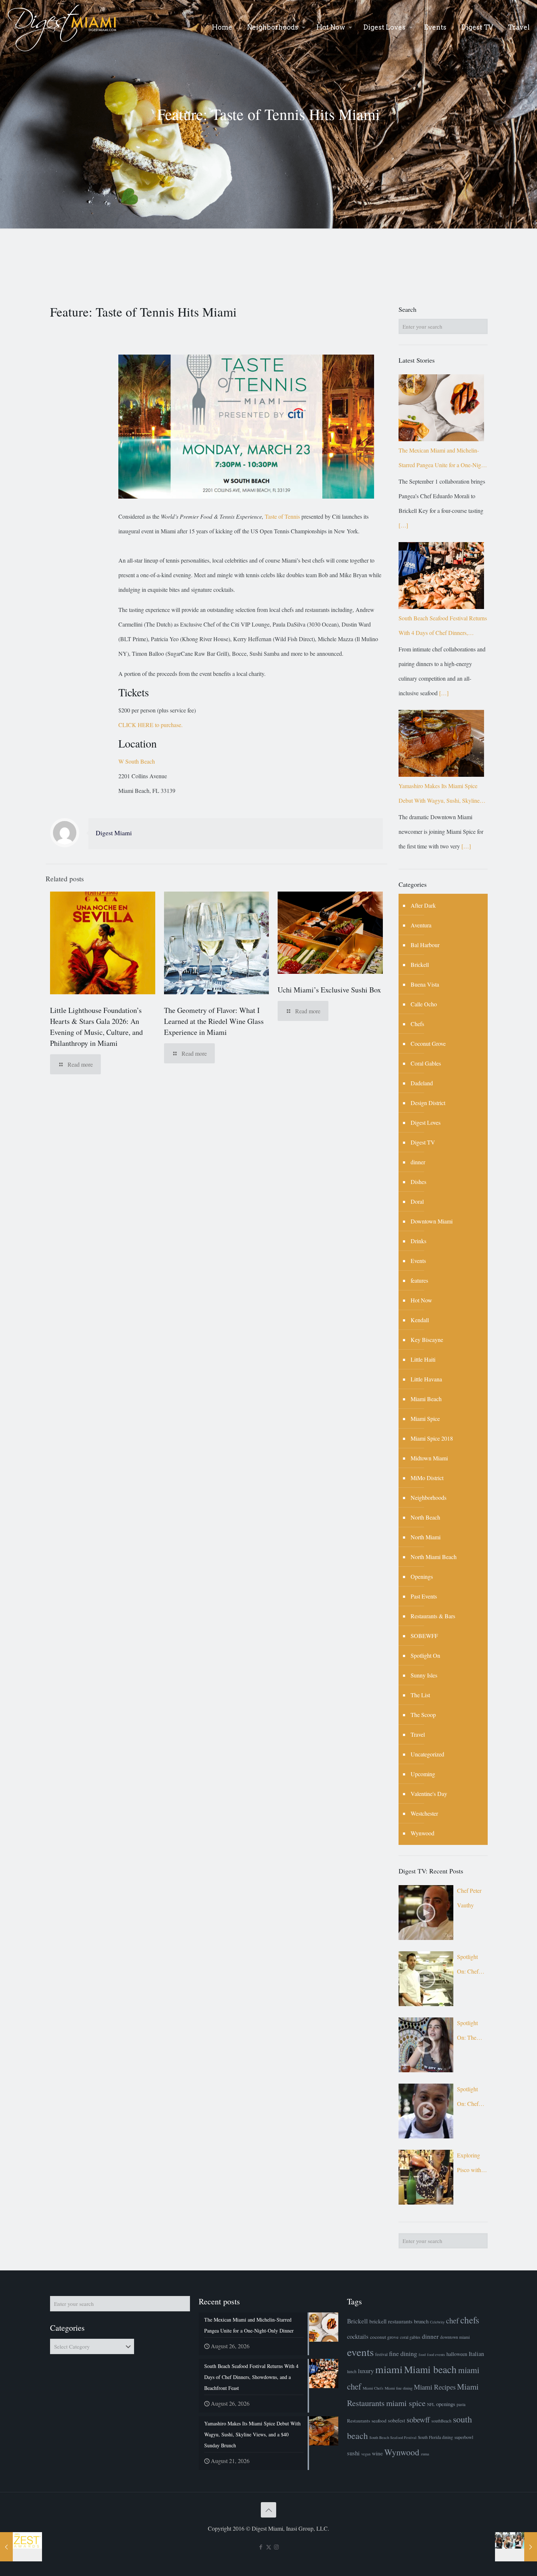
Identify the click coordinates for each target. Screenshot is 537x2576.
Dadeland (422, 1083)
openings (446, 2404)
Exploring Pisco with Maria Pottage (469, 2164)
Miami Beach (426, 1399)
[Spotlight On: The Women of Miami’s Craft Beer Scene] (426, 2045)
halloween (457, 2354)
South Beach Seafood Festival (393, 2437)
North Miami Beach (434, 1557)
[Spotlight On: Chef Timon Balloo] (426, 2111)
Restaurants (359, 2421)
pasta (461, 2404)
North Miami (426, 1537)
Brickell (420, 964)
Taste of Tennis (282, 516)
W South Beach (137, 761)
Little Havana (426, 1379)
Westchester (424, 1813)
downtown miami (455, 2337)
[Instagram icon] (276, 2547)
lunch (352, 2371)
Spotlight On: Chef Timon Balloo (468, 2098)
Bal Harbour (425, 945)
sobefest (397, 2420)
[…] (403, 525)
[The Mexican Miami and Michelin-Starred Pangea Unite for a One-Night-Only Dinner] (441, 408)
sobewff (418, 2420)
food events (436, 2354)
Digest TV (423, 1142)
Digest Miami (114, 833)
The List (420, 1695)
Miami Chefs (373, 2388)
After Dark (423, 905)
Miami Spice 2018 (432, 1438)
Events (418, 1261)
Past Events (424, 1596)
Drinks (418, 1241)
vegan (366, 2454)
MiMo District (427, 1478)
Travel (418, 1734)
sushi (353, 2453)
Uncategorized (427, 1754)
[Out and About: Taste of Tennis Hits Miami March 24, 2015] (516, 2547)
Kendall (420, 1320)
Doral (417, 1201)
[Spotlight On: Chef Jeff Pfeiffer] (426, 1979)
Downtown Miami (432, 1221)
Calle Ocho (424, 1004)
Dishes (418, 1182)
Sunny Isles (424, 1675)
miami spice (406, 2403)
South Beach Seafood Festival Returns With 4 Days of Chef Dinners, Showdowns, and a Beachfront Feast (443, 627)
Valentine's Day (429, 1794)
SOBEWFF (424, 1636)
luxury (366, 2371)
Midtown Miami (429, 1458)
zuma (425, 2454)
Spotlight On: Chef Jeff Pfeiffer (470, 1966)
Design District (428, 1103)
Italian (476, 2354)
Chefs (417, 1024)
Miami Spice (425, 1418)
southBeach (441, 2421)
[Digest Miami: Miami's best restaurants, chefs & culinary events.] (62, 27)
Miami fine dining (399, 2388)
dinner (418, 1162)
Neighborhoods (429, 1497)
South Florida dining (435, 2437)
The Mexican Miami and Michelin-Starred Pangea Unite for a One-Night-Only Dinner (443, 459)
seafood (379, 2421)
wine (377, 2453)
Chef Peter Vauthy (469, 1898)
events (360, 2352)
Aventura (421, 925)
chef (452, 2320)
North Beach (425, 1517)
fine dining (403, 2353)
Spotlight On (425, 1655)
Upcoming (423, 1774)
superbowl (464, 2437)
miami (389, 2369)
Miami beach (430, 2369)
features (419, 1280)
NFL (431, 2404)
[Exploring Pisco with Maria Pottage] (426, 2177)
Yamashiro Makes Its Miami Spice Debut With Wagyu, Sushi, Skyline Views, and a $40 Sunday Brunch (439, 795)
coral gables (410, 2337)
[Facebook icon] (261, 2547)
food (422, 2354)
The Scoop (423, 1715)
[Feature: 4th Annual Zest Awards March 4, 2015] (21, 2547)
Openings (422, 1576)
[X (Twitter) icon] (269, 2547)
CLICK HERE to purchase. (151, 725)
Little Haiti (423, 1359)
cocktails (358, 2336)
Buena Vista (425, 984)
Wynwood (422, 1833)
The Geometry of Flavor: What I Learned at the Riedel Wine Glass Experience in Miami (214, 1021)
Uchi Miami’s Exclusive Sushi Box (329, 990)
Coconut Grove (428, 1043)
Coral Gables (426, 1063)
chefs (470, 2320)
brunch (421, 2321)
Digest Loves (426, 1122)
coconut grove (384, 2337)
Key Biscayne (427, 1340)
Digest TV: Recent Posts (431, 1871)
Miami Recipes (435, 2387)
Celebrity (437, 2322)
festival (381, 2354)
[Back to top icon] (268, 2510)
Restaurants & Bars (433, 1616)
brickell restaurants (391, 2321)
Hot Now (421, 1300)
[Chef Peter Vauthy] (426, 1913)
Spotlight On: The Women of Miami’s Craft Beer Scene (469, 2032)
